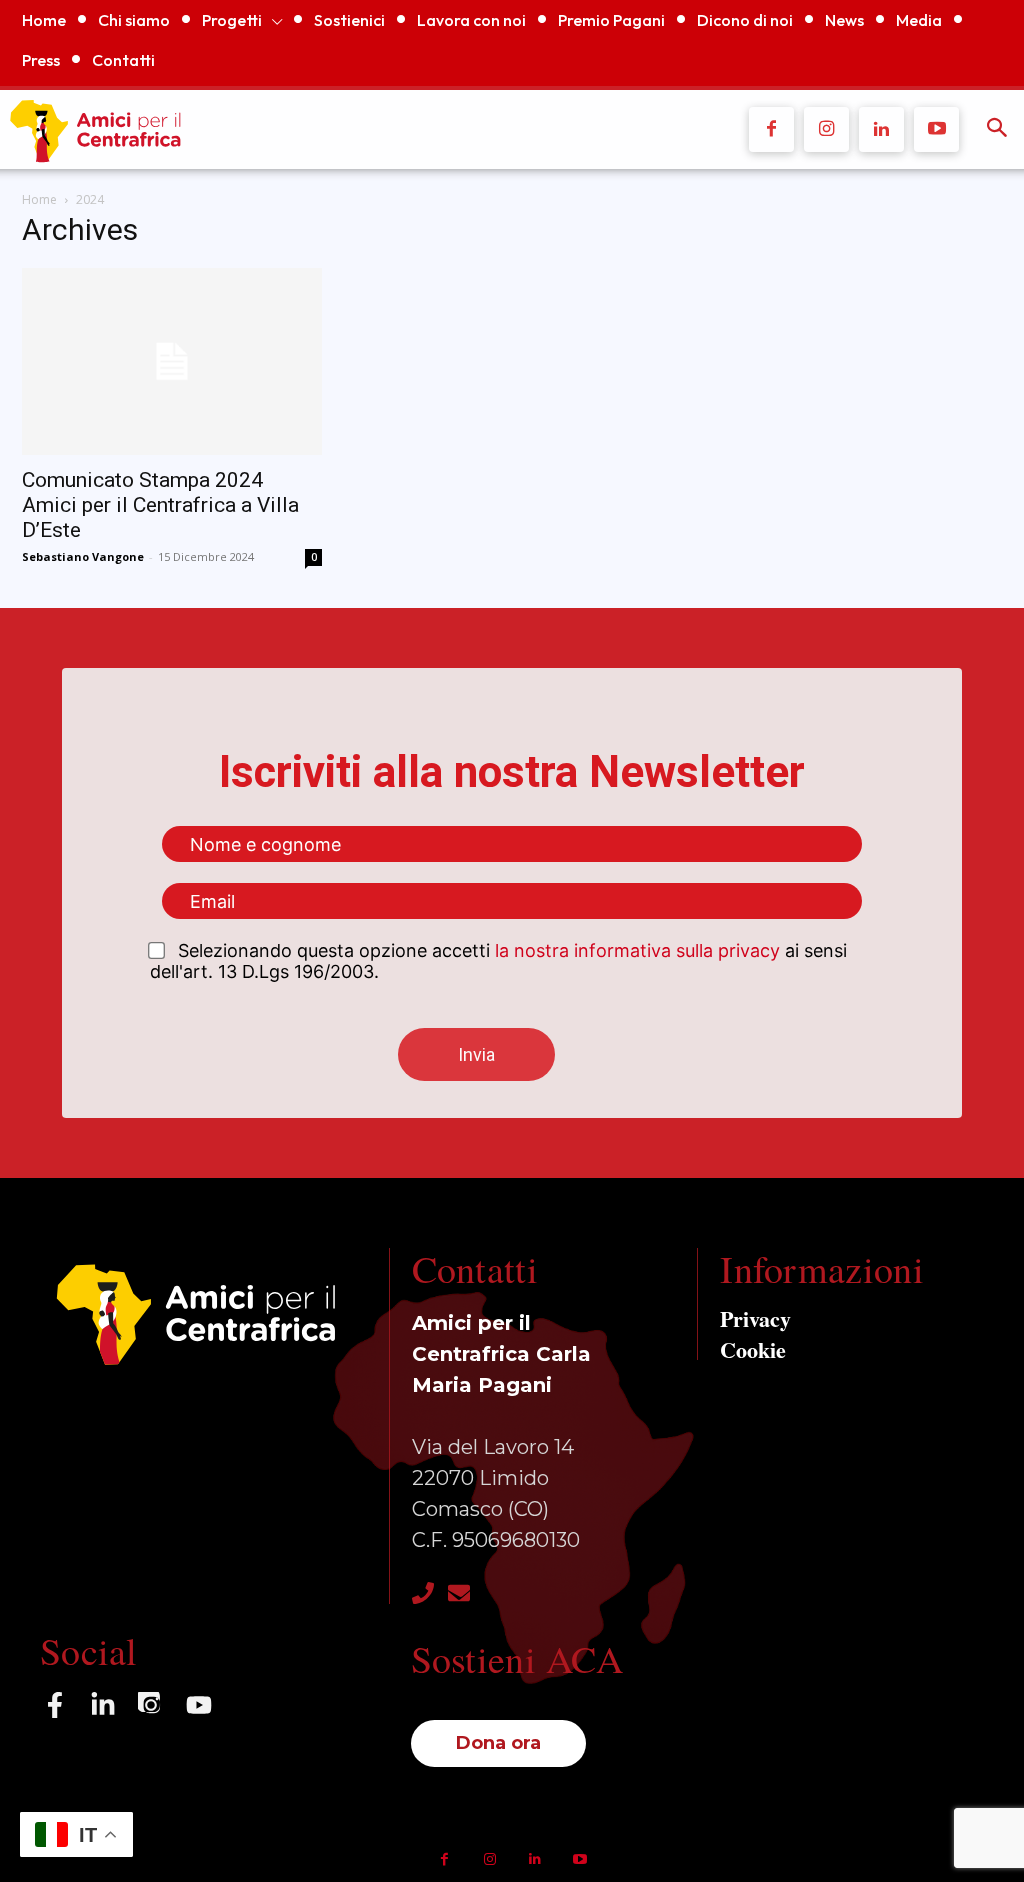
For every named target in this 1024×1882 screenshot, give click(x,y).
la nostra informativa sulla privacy (637, 950)
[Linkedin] (881, 129)
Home (39, 199)
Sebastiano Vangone (83, 556)
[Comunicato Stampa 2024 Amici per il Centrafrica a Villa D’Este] (172, 362)
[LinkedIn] (103, 1705)
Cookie (753, 1349)
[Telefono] (423, 1593)
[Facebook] (771, 129)
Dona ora (498, 1743)
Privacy (755, 1318)
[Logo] (326, 129)
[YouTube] (199, 1705)
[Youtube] (936, 129)
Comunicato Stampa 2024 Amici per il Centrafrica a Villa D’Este (160, 505)
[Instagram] (826, 129)
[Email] (459, 1593)
